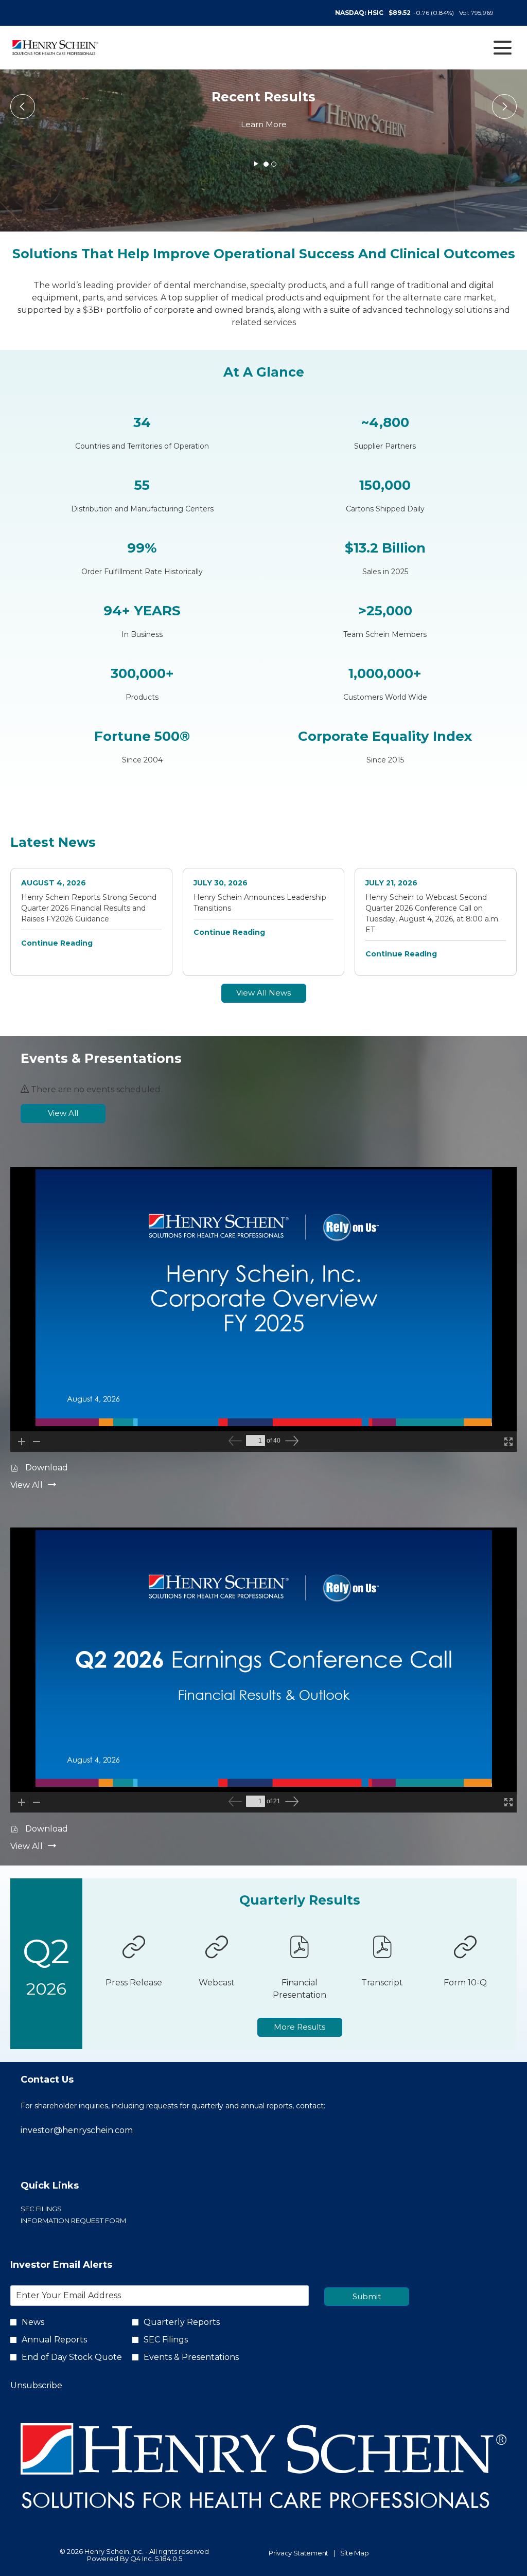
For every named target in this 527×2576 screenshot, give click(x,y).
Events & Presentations (191, 2357)
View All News (263, 993)
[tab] (266, 164)
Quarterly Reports (182, 2322)
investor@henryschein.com (77, 2130)
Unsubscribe (36, 2385)
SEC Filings (57, 2209)
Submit (367, 2296)
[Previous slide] (504, 106)
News (33, 2322)
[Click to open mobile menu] (503, 48)
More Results (300, 2027)
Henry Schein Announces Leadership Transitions (260, 903)
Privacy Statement (298, 2553)
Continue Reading (57, 943)
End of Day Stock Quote (72, 2357)
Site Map (355, 2553)
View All (63, 1113)
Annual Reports (54, 2340)
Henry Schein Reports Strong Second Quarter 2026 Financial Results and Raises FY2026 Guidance (89, 908)
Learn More (264, 124)
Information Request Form (90, 2221)
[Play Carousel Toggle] (256, 164)
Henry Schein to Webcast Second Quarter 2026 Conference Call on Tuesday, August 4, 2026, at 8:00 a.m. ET (433, 913)
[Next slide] (23, 106)
